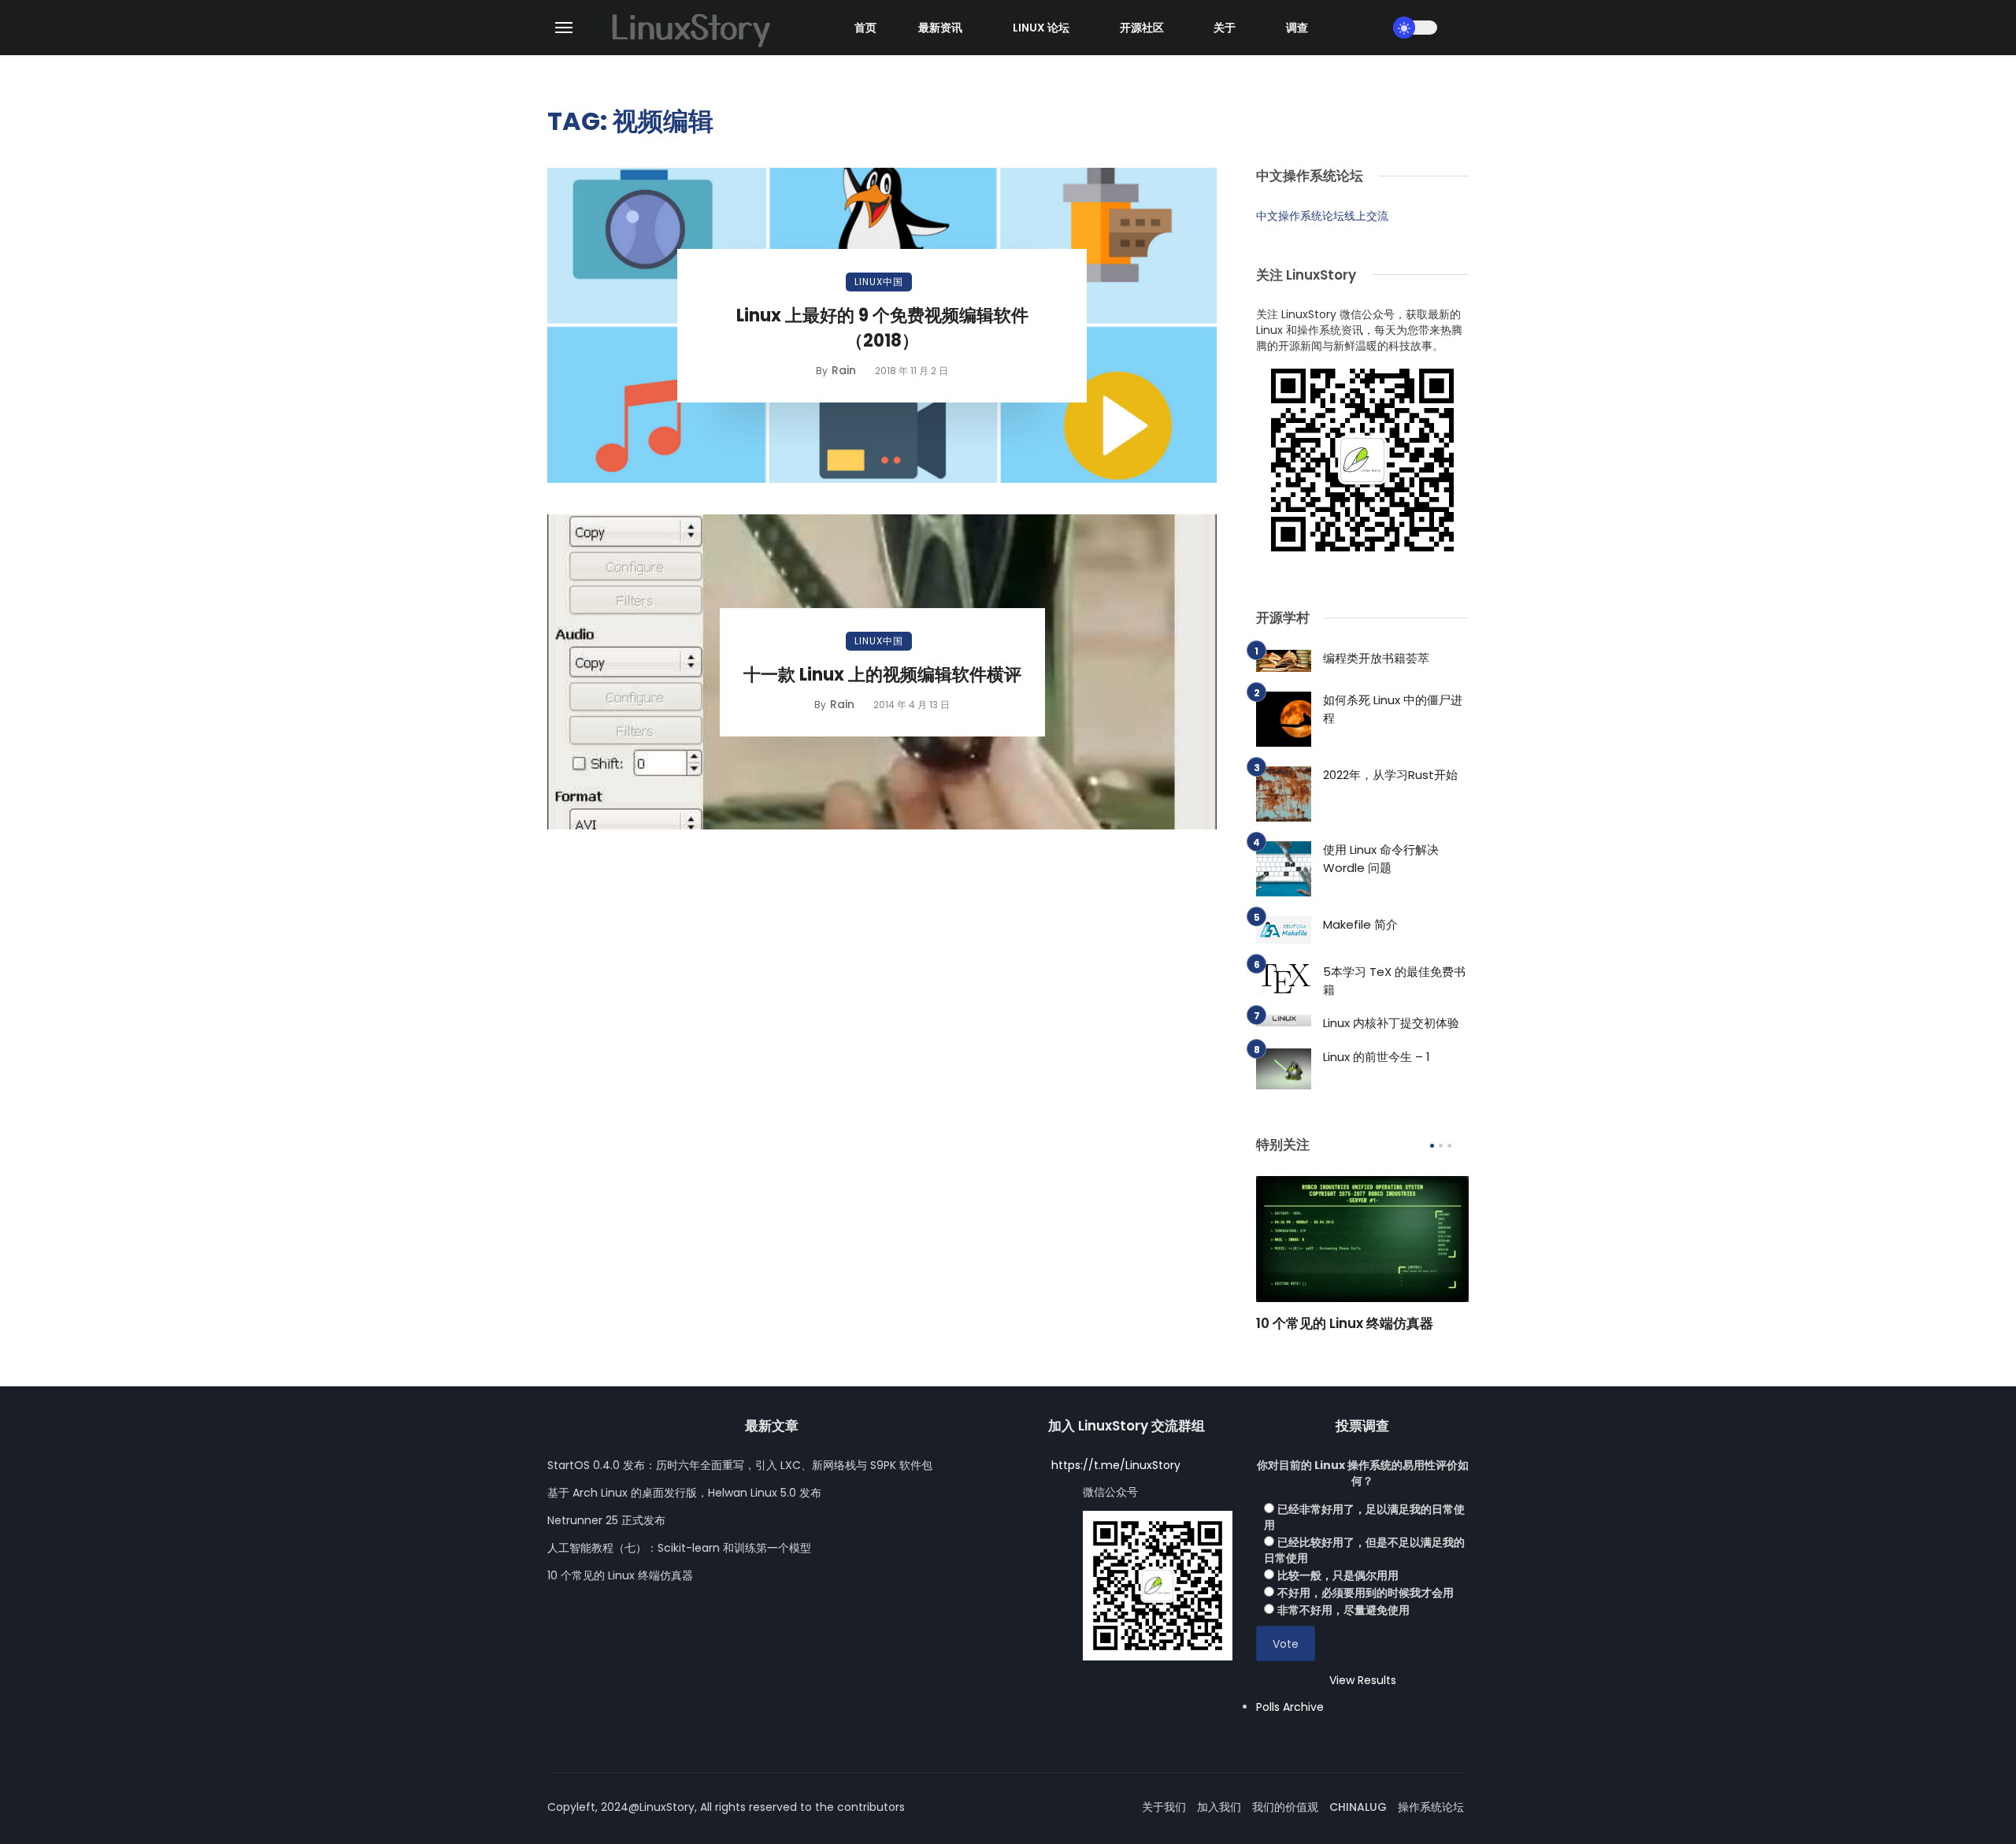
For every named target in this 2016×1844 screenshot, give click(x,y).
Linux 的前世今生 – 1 (1377, 1057)
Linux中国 (879, 282)
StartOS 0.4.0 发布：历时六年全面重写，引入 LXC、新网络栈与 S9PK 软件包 (740, 1465)
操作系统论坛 (1431, 1807)
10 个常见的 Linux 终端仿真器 (1345, 1323)
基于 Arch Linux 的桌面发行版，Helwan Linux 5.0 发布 (684, 1493)
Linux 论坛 (1041, 28)
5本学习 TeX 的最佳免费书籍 (1394, 981)
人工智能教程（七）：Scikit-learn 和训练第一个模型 (679, 1548)
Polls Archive (1290, 1707)
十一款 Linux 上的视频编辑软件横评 (882, 675)
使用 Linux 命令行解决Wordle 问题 (1381, 859)
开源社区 (1142, 28)
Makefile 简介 (1360, 924)
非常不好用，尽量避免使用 (1343, 1610)
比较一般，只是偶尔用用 (1338, 1575)
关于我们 (1164, 1807)
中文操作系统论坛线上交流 (1322, 216)
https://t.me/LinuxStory (1116, 1465)
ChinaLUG (1358, 1807)
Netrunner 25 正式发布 (606, 1520)
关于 (1225, 28)
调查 (1297, 28)
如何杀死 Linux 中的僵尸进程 (1393, 709)
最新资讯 (940, 28)
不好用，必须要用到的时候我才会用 (1366, 1593)
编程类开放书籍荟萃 (1376, 658)
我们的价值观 (1285, 1807)
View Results (1363, 1680)
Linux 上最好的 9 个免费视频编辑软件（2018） (882, 328)
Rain (844, 370)
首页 (865, 28)
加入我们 (1219, 1807)
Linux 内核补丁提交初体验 (1391, 1023)
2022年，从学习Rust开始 (1390, 775)
